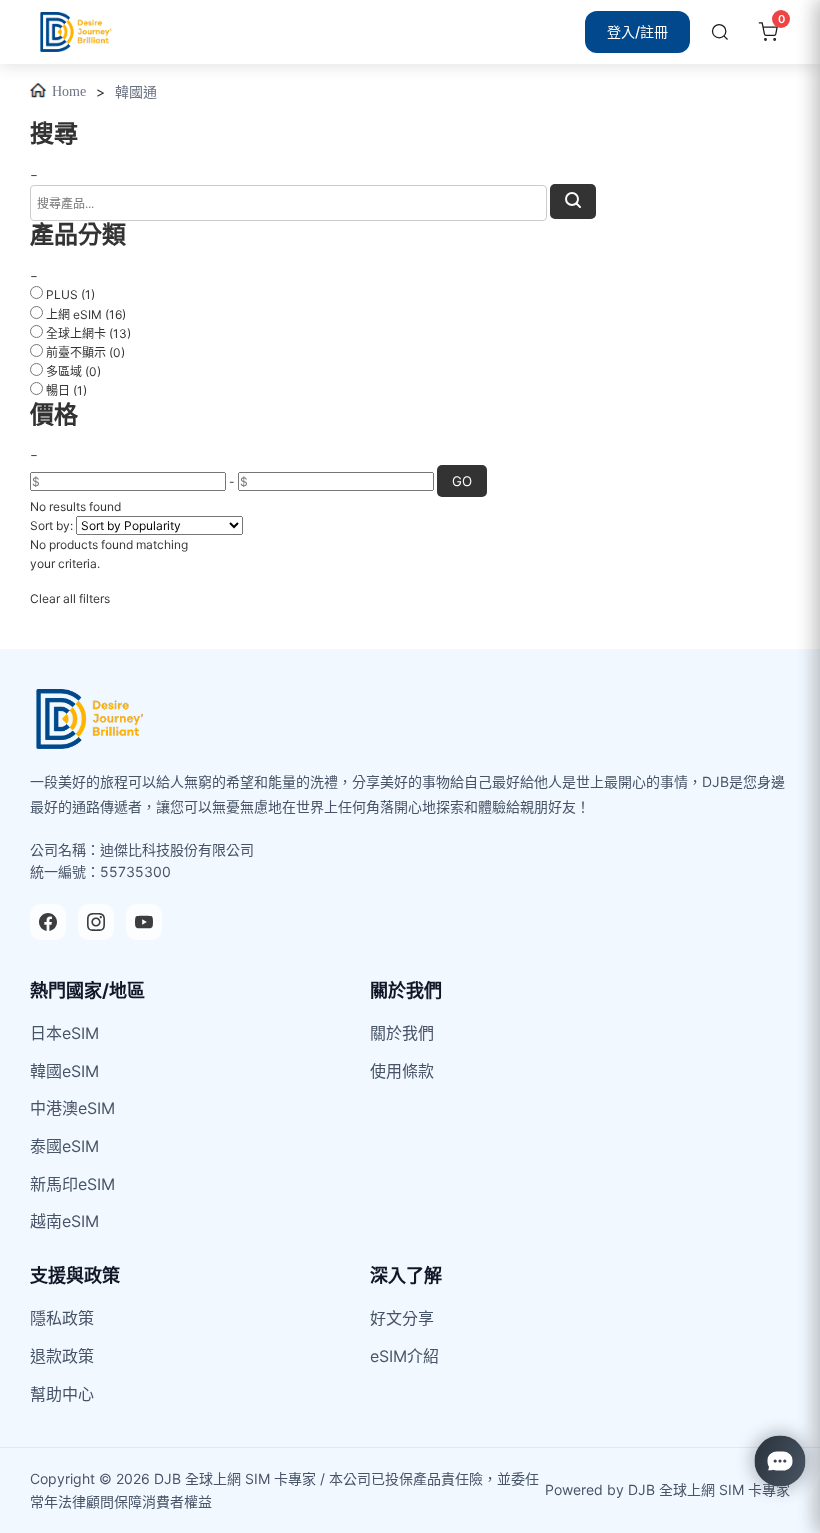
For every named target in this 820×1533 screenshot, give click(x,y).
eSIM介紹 (404, 1356)
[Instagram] (96, 922)
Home (69, 91)
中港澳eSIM (72, 1108)
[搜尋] (720, 32)
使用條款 (402, 1071)
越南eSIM (64, 1221)
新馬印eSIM (72, 1184)
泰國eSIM (64, 1146)
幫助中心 (62, 1394)
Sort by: (51, 525)
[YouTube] (144, 922)
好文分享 (402, 1318)
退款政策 (62, 1356)
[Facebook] (48, 922)
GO (462, 481)
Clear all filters (70, 598)
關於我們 (402, 1033)
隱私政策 (62, 1318)
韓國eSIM (64, 1071)
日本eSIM (64, 1033)
